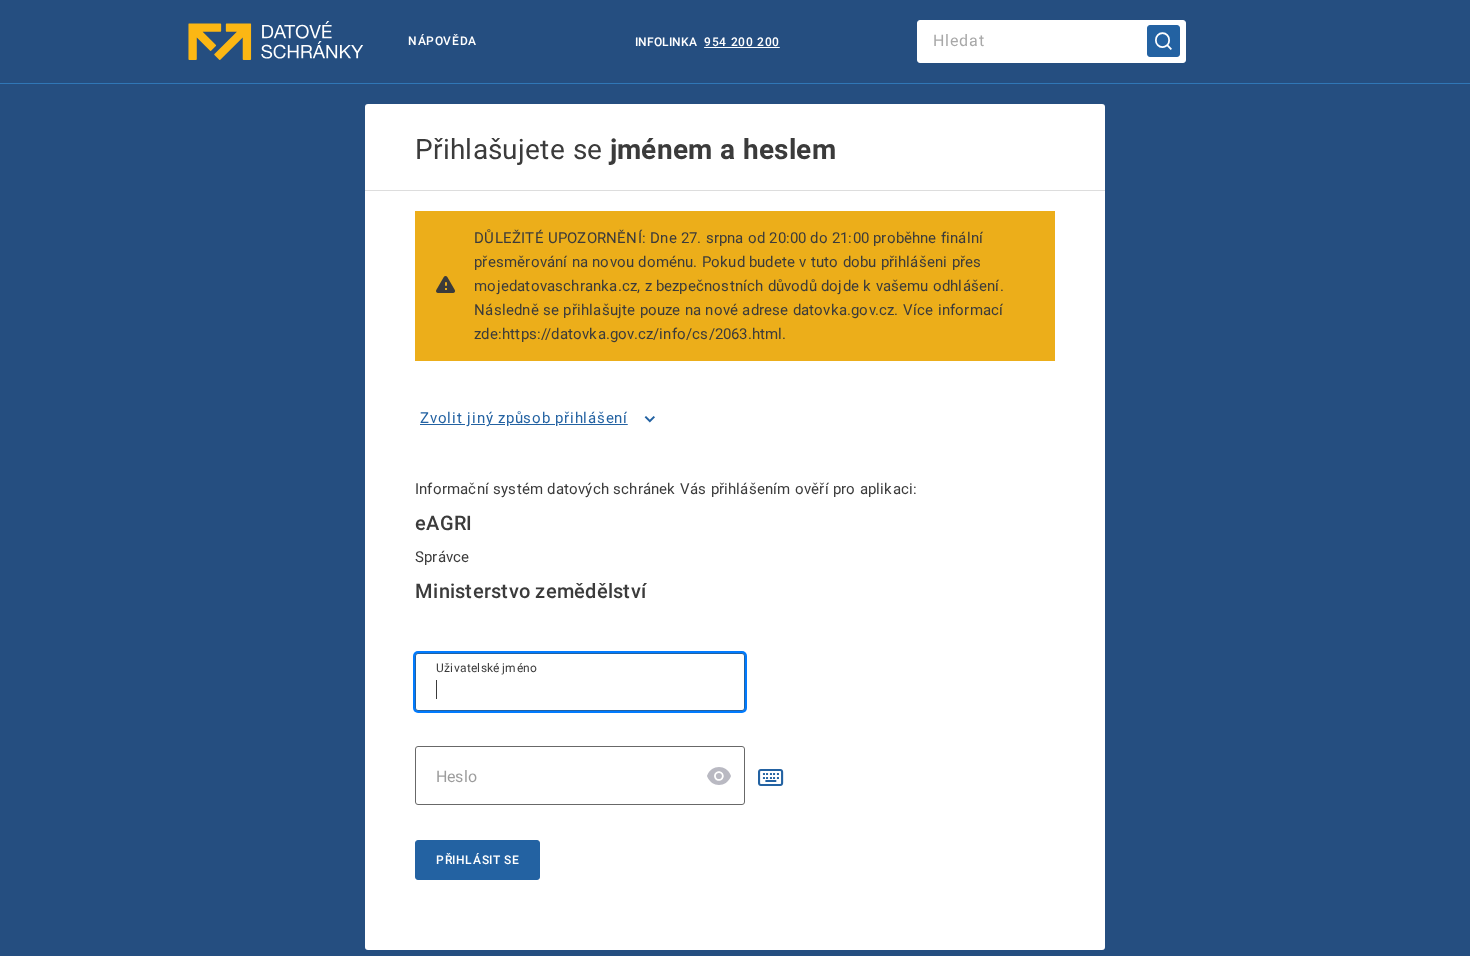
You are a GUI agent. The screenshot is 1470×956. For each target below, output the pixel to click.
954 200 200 (742, 42)
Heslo (456, 776)
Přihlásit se (477, 860)
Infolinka (667, 42)
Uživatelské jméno (486, 668)
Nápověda (442, 41)
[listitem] (541, 419)
